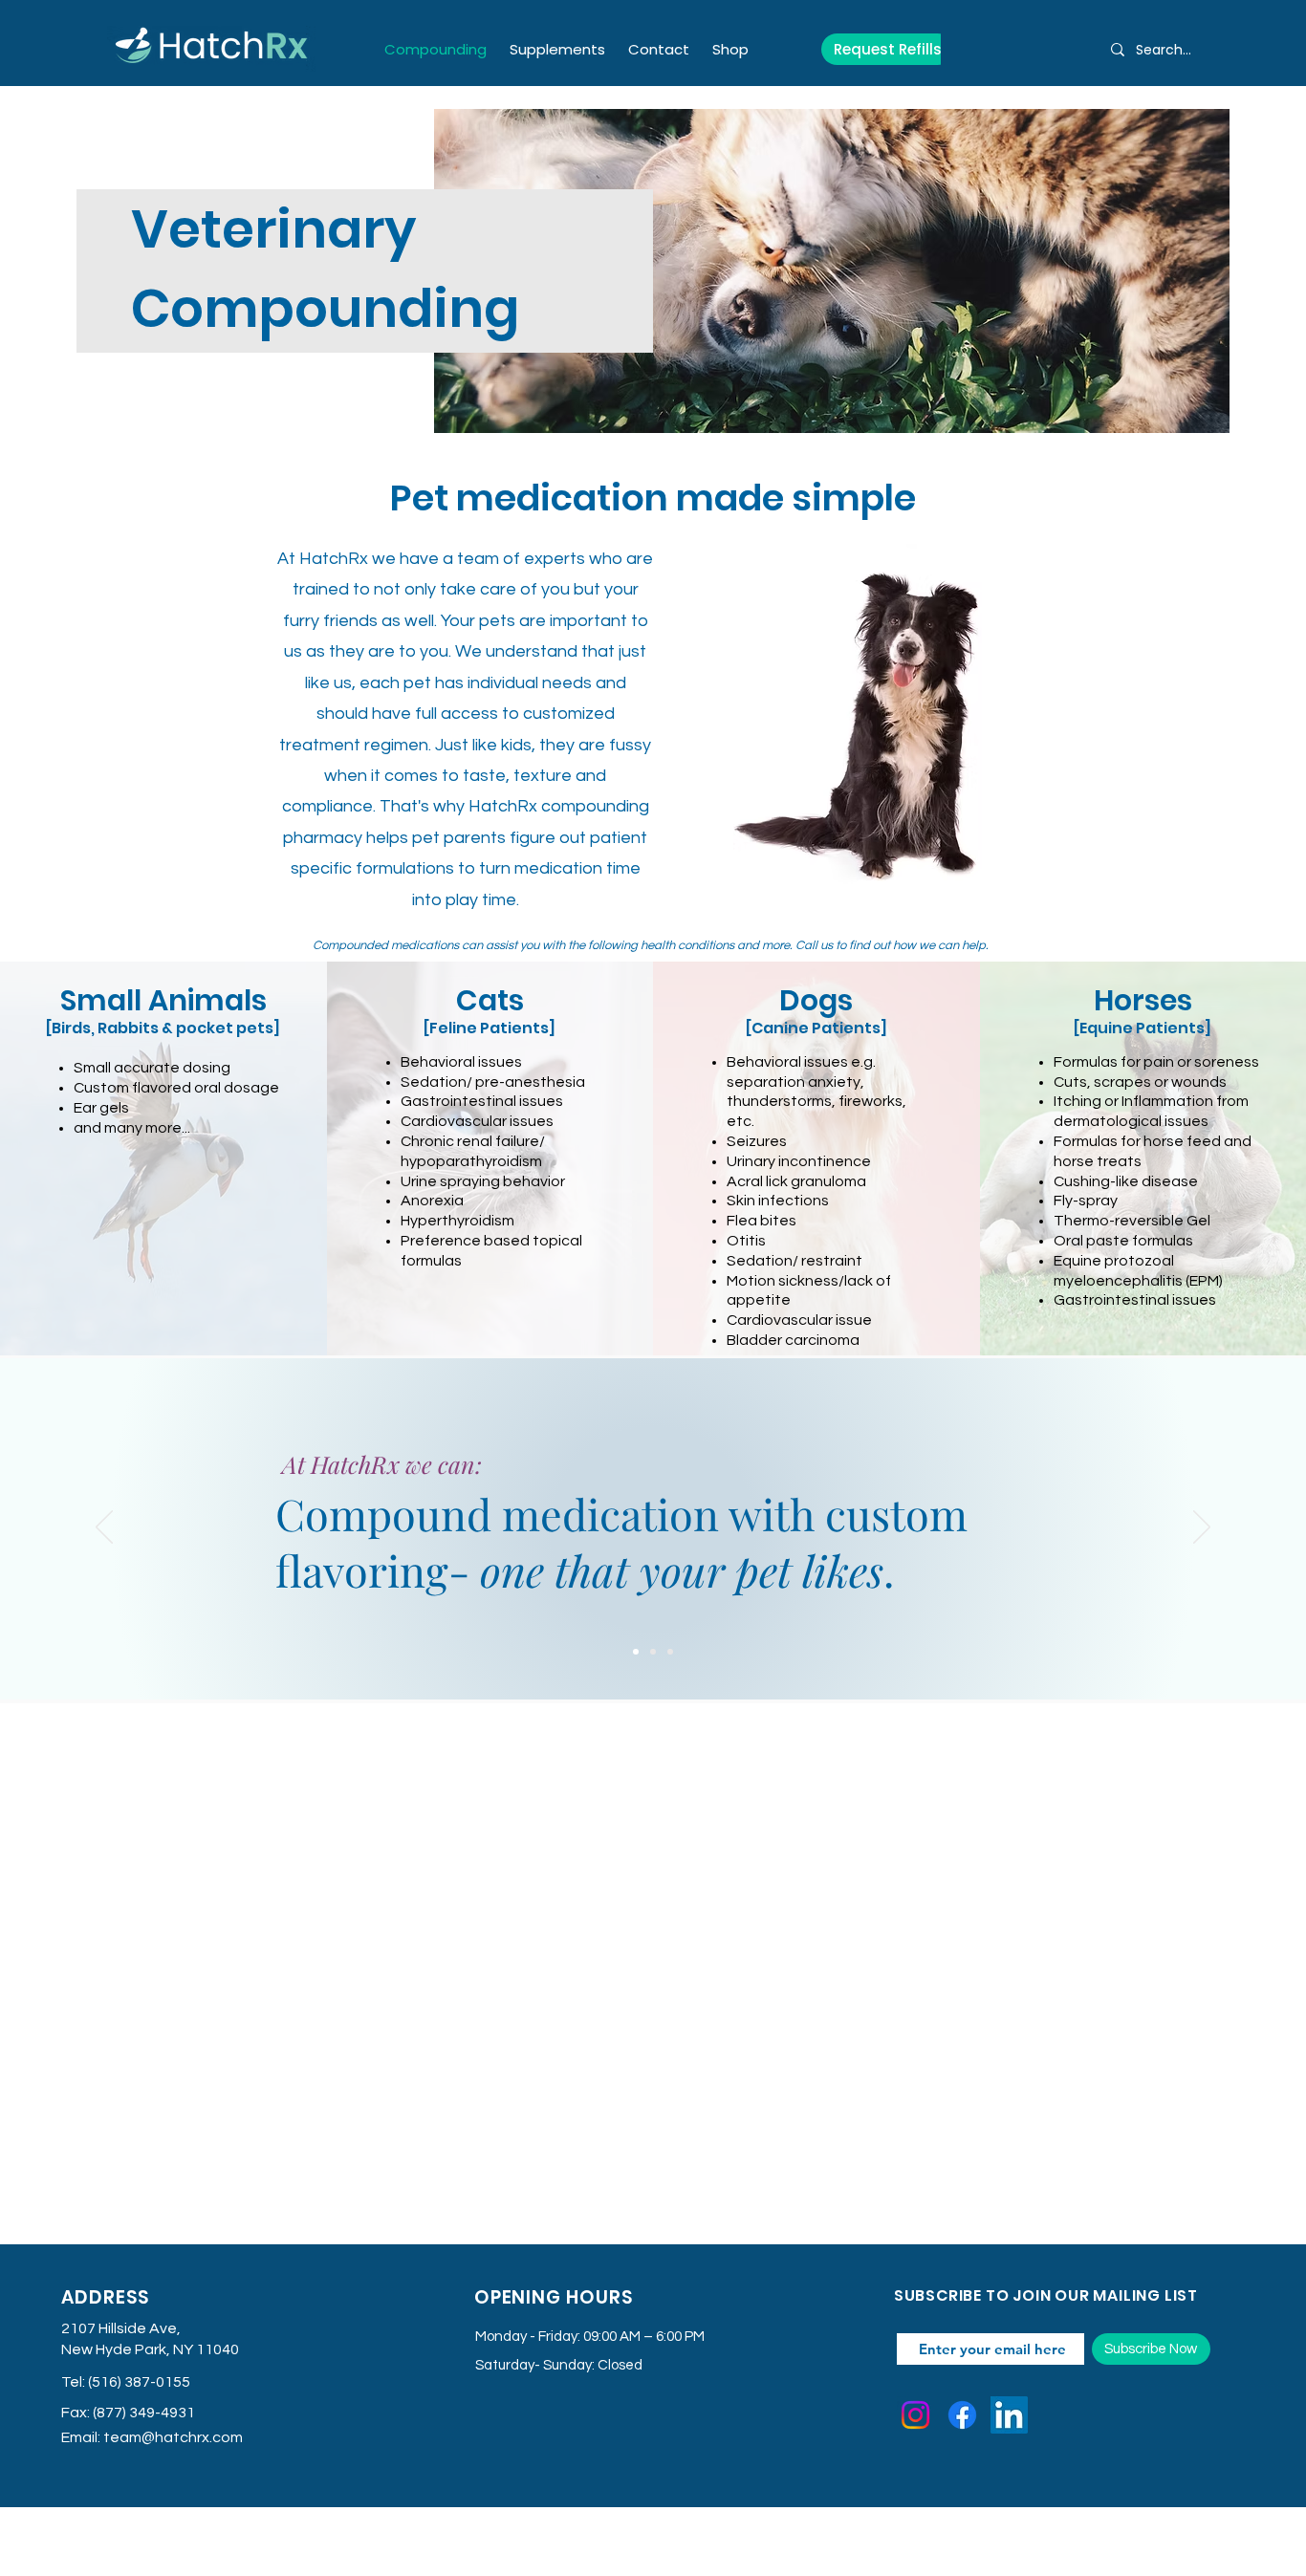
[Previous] (104, 1528)
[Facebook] (962, 2415)
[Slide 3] (670, 1652)
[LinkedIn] (1009, 2415)
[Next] (1202, 1528)
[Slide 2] (653, 1652)
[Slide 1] (636, 1652)
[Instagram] (915, 2415)
